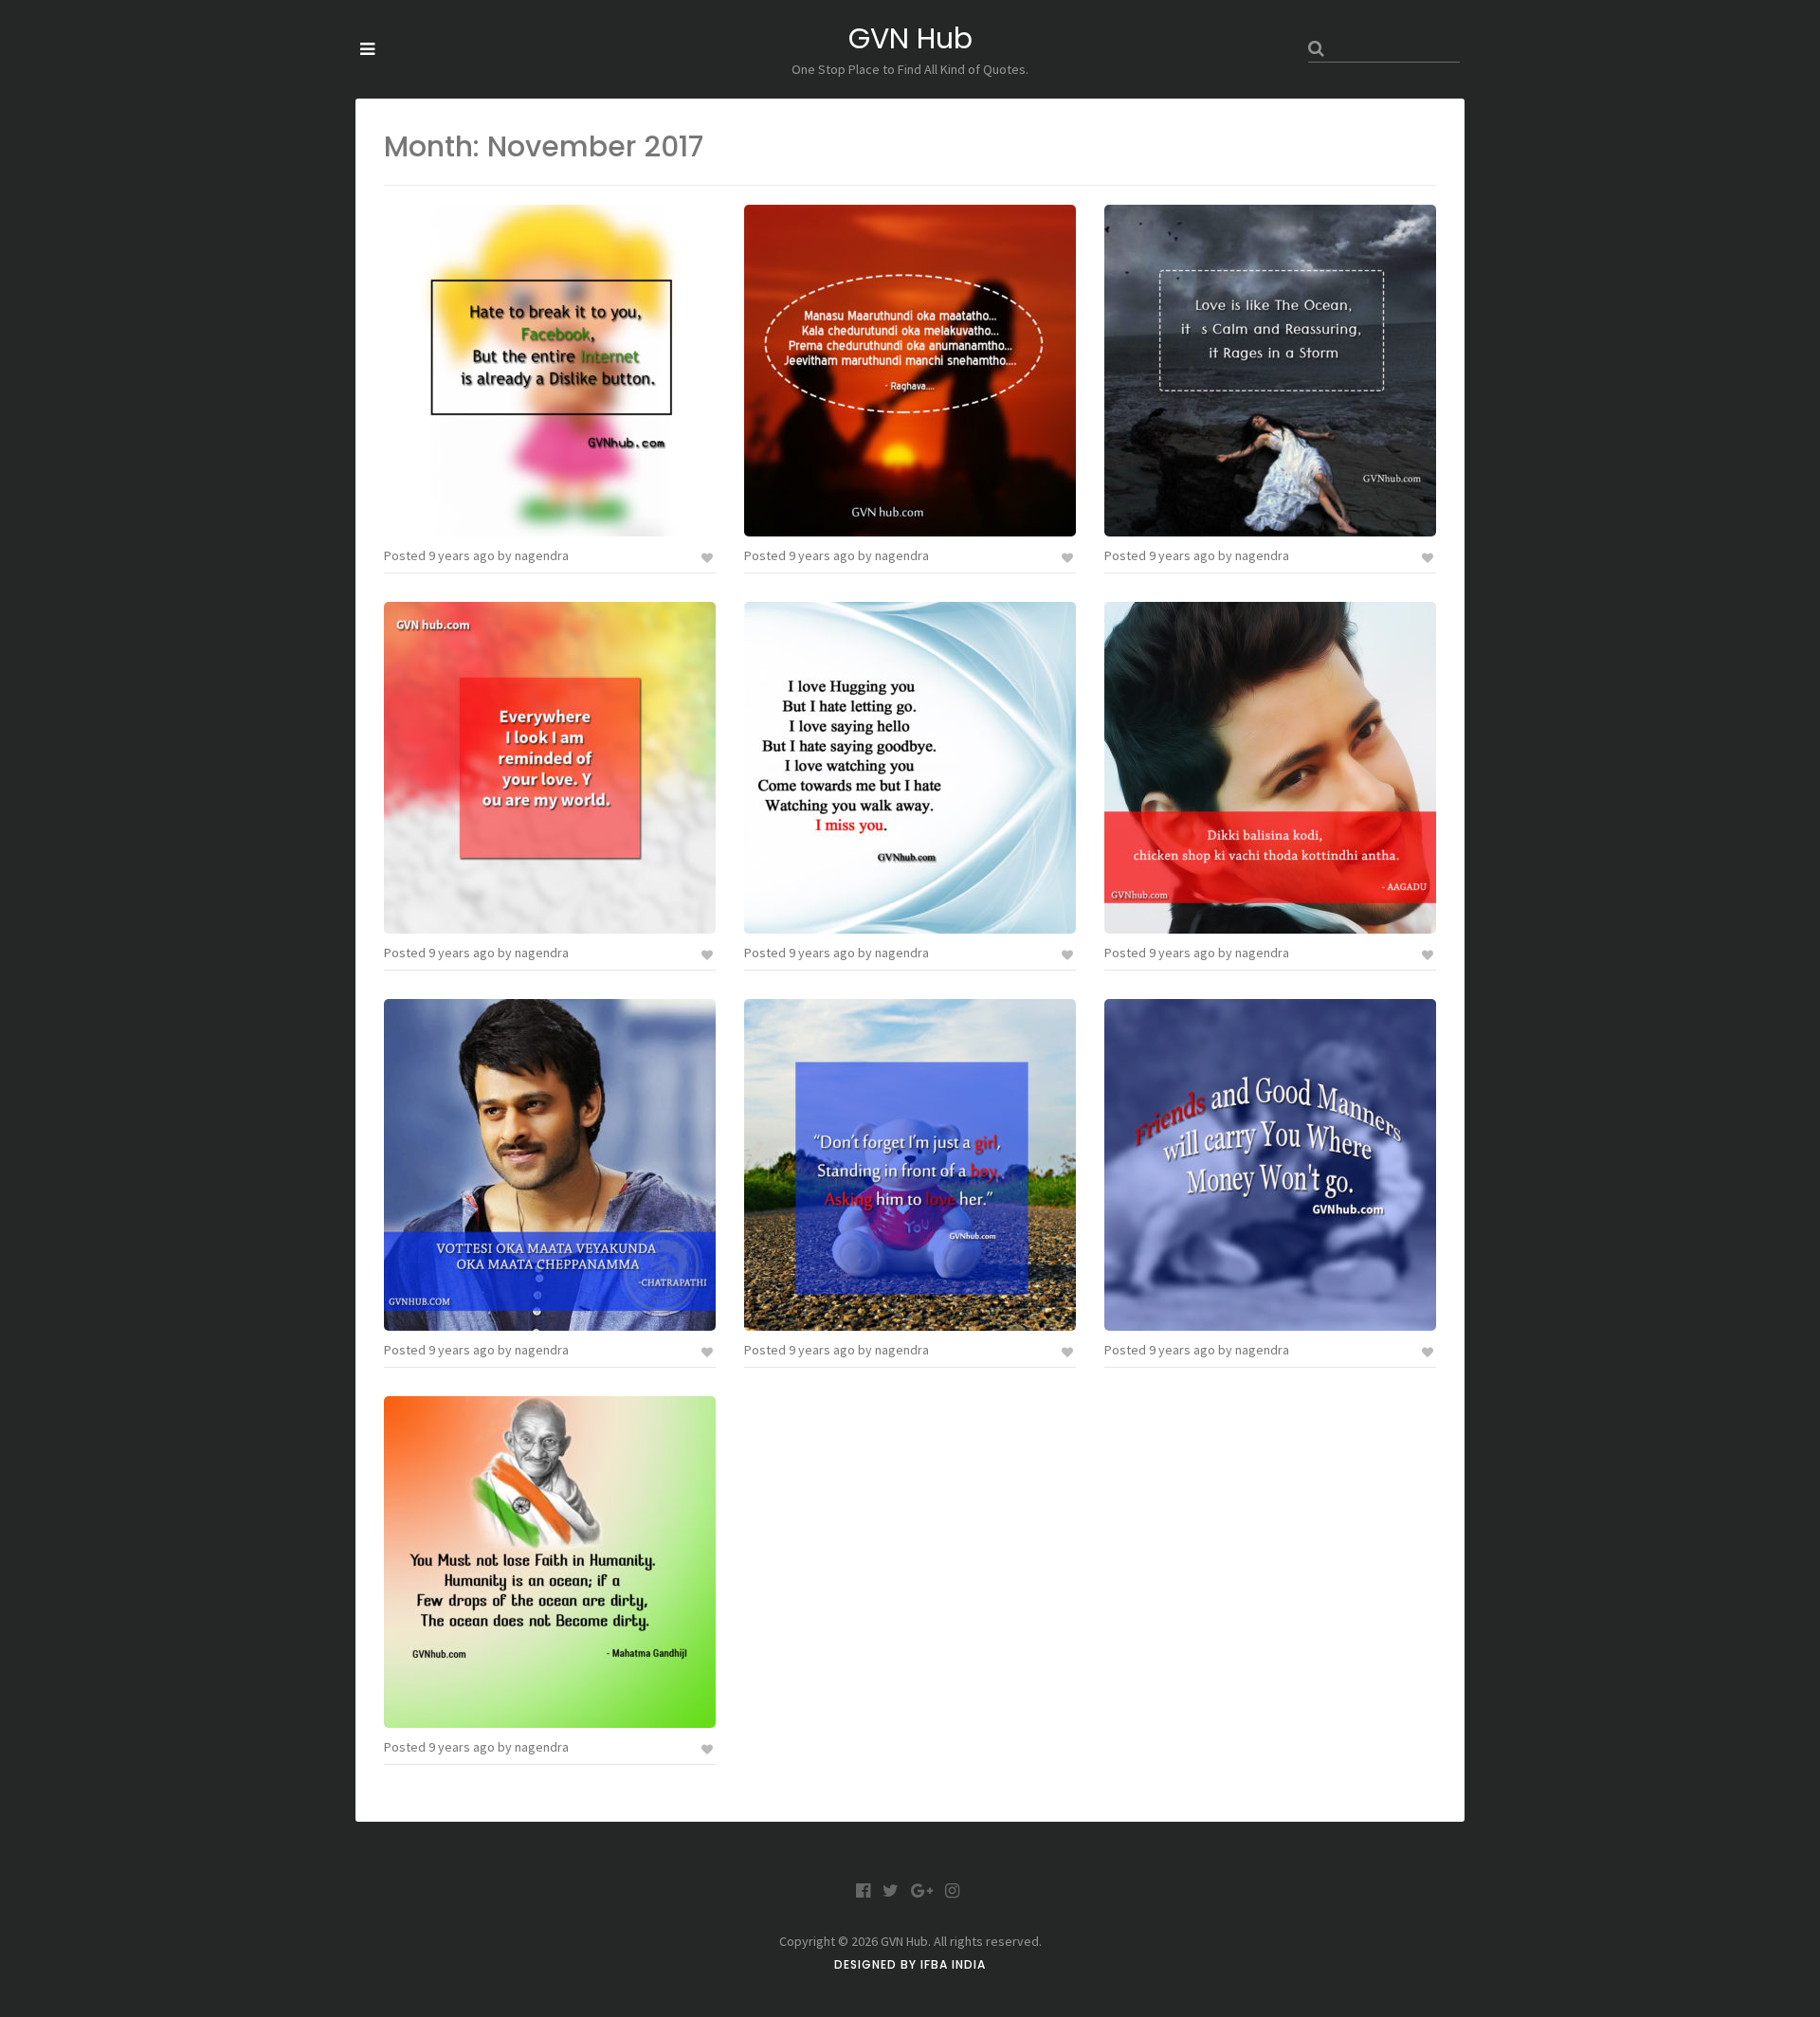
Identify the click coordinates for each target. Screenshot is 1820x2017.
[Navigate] (367, 49)
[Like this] (709, 556)
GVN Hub (910, 38)
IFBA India (953, 1964)
